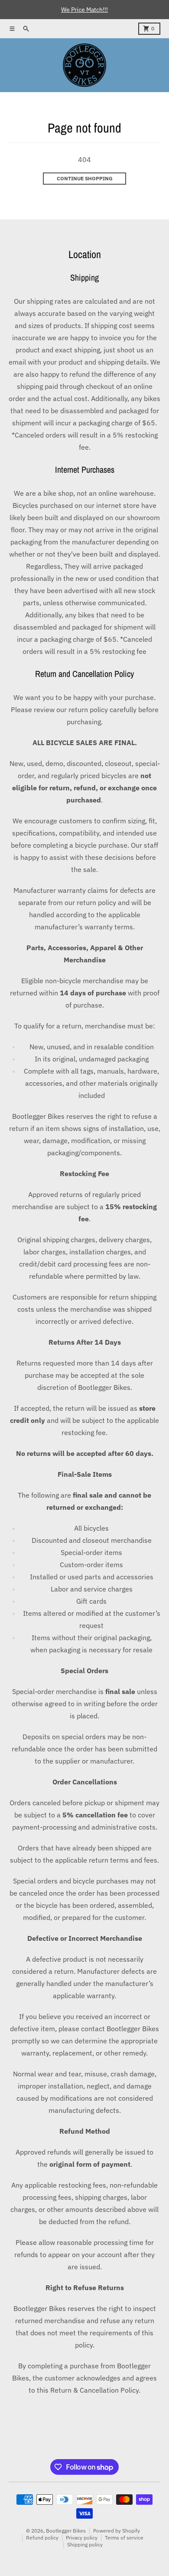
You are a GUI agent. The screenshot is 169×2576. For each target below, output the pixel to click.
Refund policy (42, 2538)
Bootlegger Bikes (66, 2531)
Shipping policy (85, 2545)
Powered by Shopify (117, 2531)
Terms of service (124, 2538)
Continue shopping (85, 178)
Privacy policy (82, 2538)
